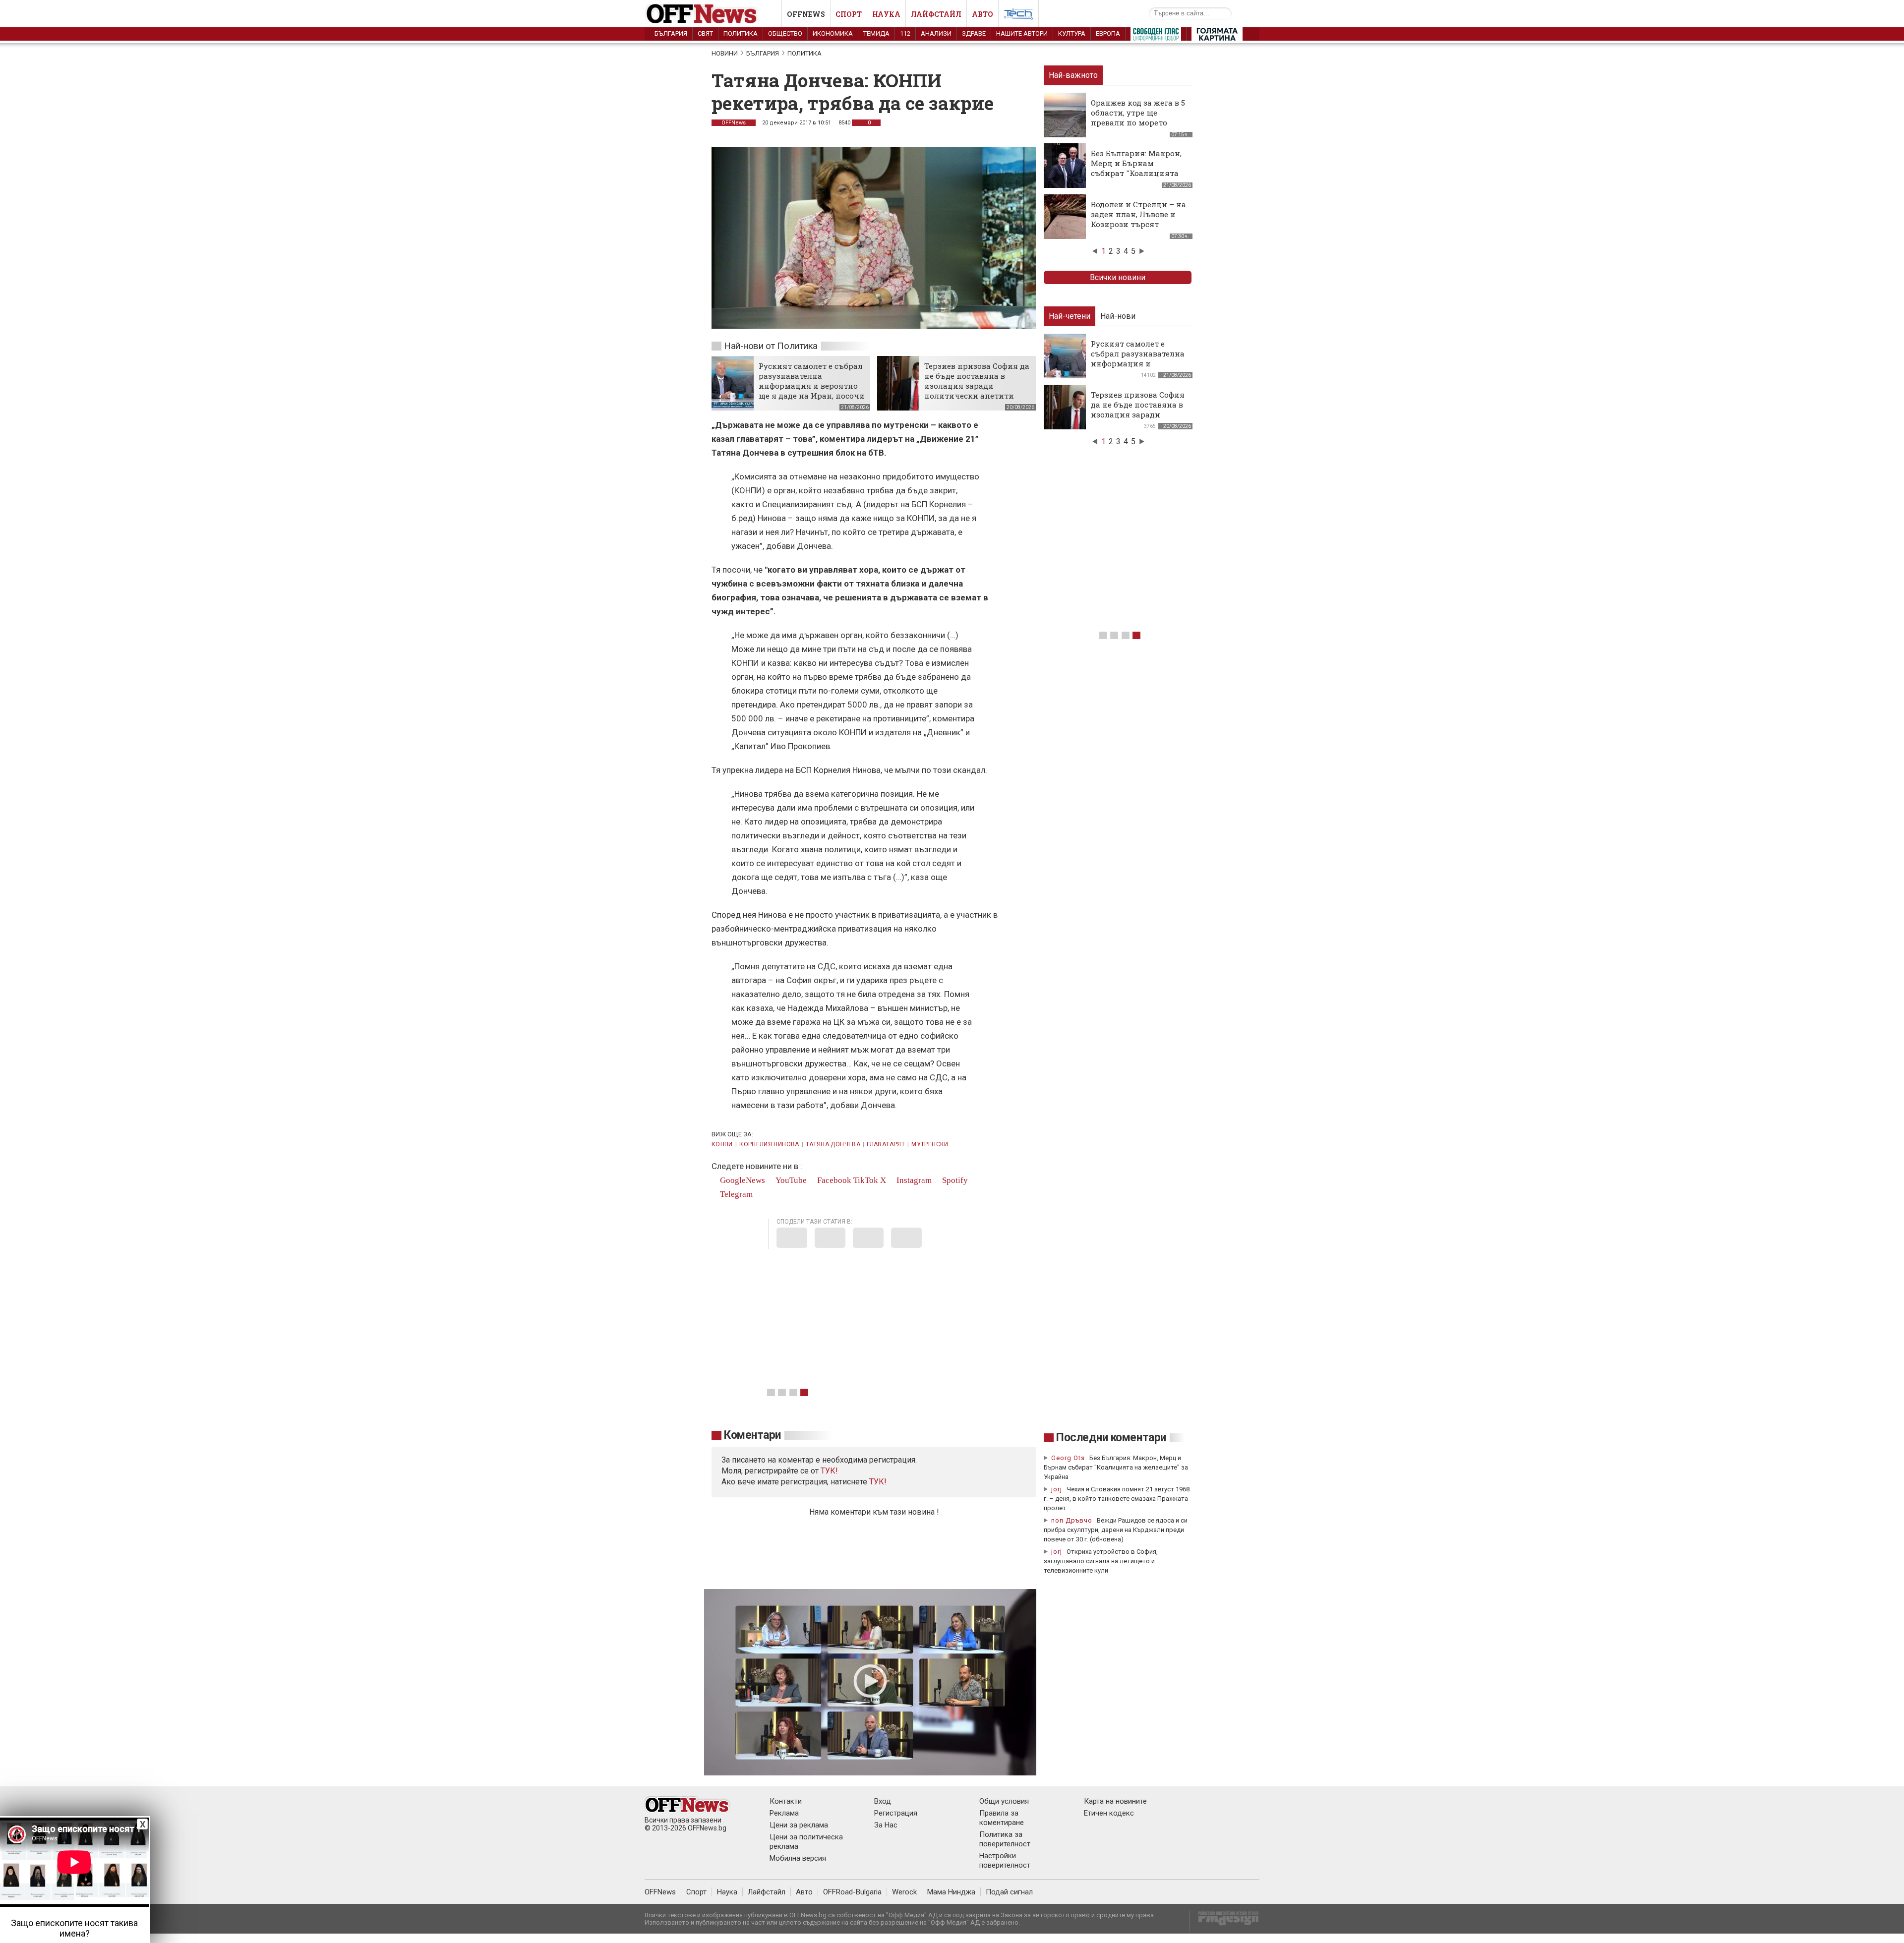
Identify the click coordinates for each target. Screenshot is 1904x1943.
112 (905, 33)
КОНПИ (722, 1144)
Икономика (833, 33)
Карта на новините (1115, 1801)
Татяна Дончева (833, 1144)
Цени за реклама (799, 1825)
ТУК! (878, 1482)
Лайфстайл (936, 14)
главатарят (886, 1144)
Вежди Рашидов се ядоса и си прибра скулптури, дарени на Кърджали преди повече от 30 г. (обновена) (1116, 1530)
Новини (725, 53)
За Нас (886, 1825)
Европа (1108, 33)
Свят (705, 33)
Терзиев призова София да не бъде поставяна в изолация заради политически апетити (977, 381)
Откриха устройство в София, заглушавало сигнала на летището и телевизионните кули (1101, 1561)
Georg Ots (1068, 1458)
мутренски (930, 1144)
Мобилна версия (798, 1858)
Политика (741, 33)
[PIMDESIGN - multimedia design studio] (1224, 1921)
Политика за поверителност (1005, 1839)
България (671, 33)
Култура (1072, 33)
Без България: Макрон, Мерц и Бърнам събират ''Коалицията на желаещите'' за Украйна (1136, 173)
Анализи (936, 33)
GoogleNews (742, 1180)
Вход (883, 1801)
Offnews (806, 14)
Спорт (849, 14)
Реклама (784, 1813)
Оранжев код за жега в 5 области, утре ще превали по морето (1138, 113)
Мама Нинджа (951, 1892)
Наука (886, 14)
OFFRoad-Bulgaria (852, 1892)
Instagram (913, 1180)
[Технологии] (1018, 16)
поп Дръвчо (1072, 1520)
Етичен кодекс (1109, 1813)
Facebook (833, 1180)
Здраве (974, 33)
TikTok (866, 1180)
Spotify (954, 1180)
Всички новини (1118, 277)
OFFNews (734, 123)
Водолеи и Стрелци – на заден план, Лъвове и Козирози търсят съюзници (1138, 219)
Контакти (786, 1801)
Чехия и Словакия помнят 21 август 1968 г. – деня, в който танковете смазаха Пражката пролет (1117, 1499)
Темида (876, 33)
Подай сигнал (1009, 1892)
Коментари (752, 1435)
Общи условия (1004, 1801)
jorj (1058, 1489)
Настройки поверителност (1005, 1860)
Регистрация (896, 1813)
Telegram (735, 1194)
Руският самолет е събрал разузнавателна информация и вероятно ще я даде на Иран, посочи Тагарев (812, 386)
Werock (904, 1892)
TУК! (829, 1471)
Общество (785, 33)
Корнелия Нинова (769, 1144)
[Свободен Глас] (1156, 36)
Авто (982, 14)
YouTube (790, 1180)
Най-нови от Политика (771, 346)
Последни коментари (1111, 1438)
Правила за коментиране (1002, 1818)
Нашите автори (1022, 33)
